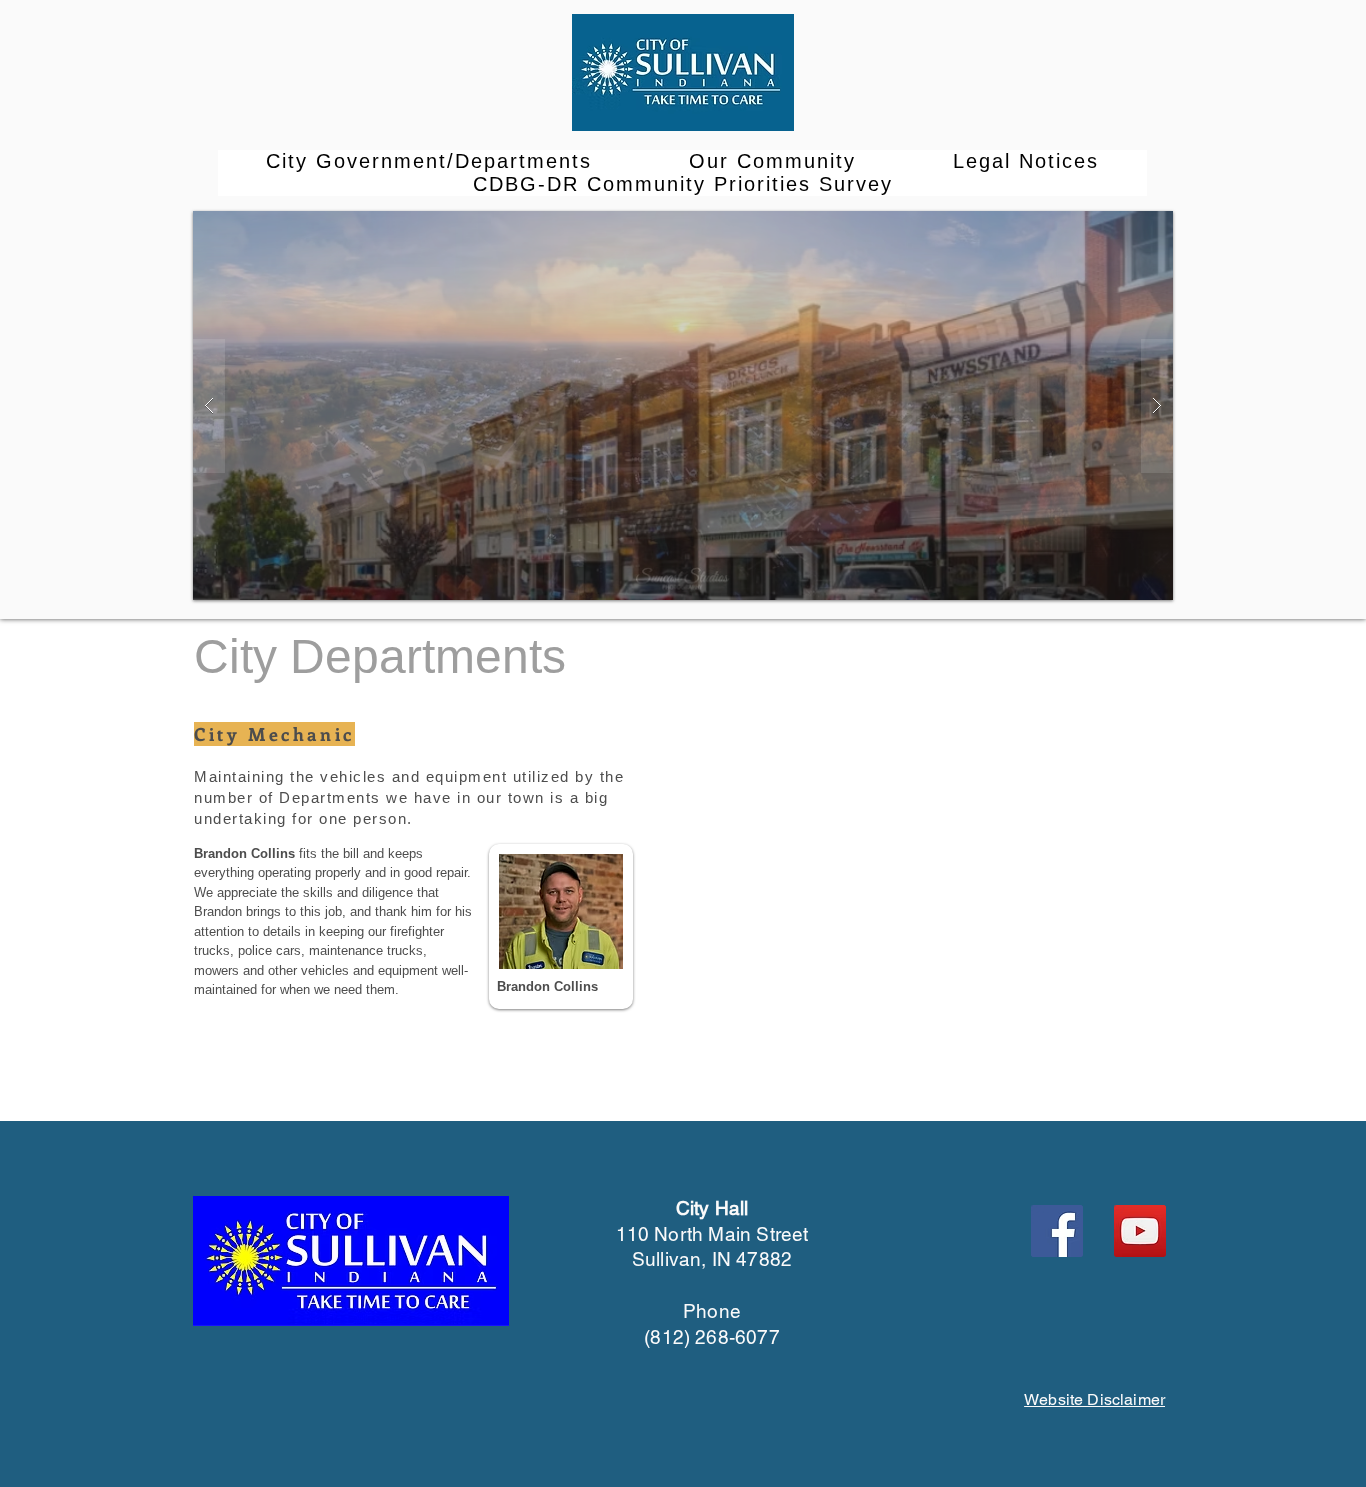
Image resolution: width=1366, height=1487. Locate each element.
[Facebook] (1057, 1231)
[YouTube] (1140, 1231)
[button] (429, 161)
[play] (1120, 227)
